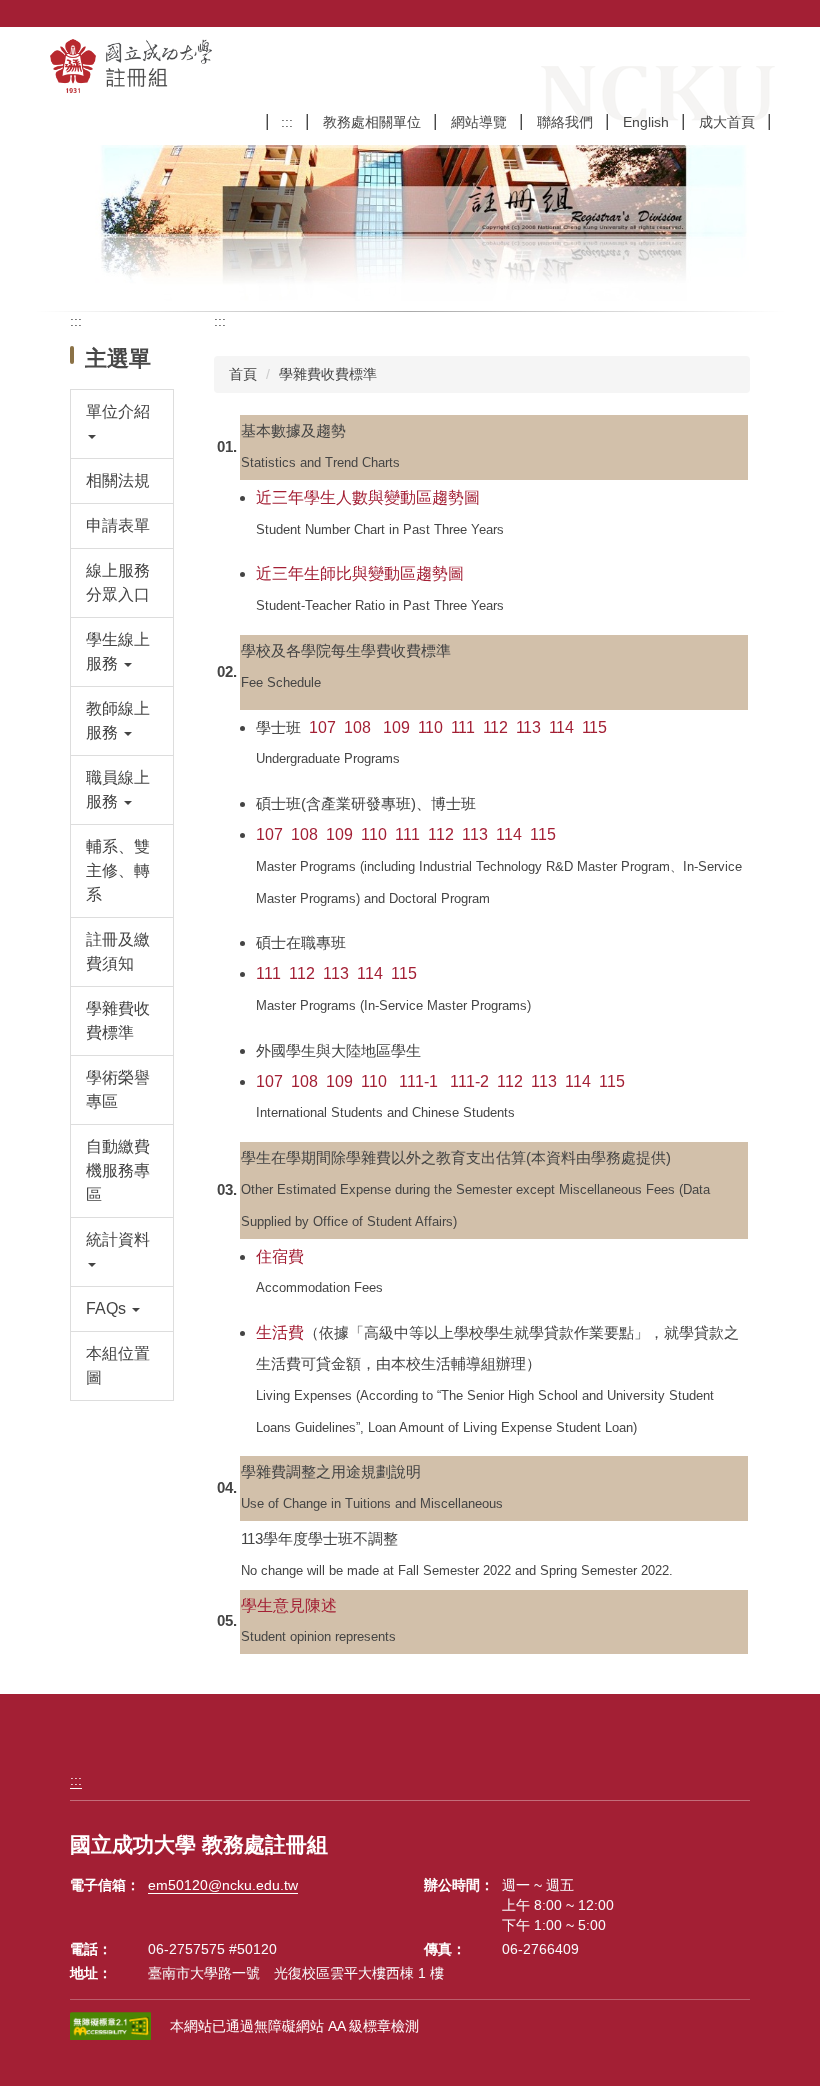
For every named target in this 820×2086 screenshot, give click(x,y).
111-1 (418, 1081)
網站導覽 (479, 122)
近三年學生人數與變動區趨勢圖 (368, 497)
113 (528, 727)
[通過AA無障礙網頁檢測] (114, 2026)
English (646, 122)
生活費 (280, 1332)
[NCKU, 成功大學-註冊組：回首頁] (194, 66)
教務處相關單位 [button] (372, 122)
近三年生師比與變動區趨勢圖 (360, 573)
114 (561, 727)
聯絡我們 (565, 122)
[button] (122, 424)
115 (594, 727)
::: (287, 122)
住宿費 (280, 1256)
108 (359, 727)
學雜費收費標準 (328, 374)
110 (430, 727)
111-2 (469, 1081)
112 (495, 727)
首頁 (243, 374)
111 (463, 727)
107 (322, 727)
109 (396, 727)
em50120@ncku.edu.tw (223, 1885)
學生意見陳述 (289, 1605)
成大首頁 (727, 122)
